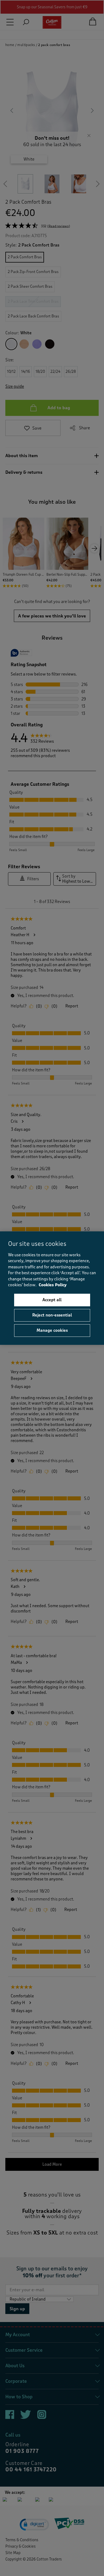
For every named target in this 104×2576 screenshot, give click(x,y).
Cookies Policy (53, 1285)
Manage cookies (52, 1330)
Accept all (52, 1300)
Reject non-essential (52, 1315)
